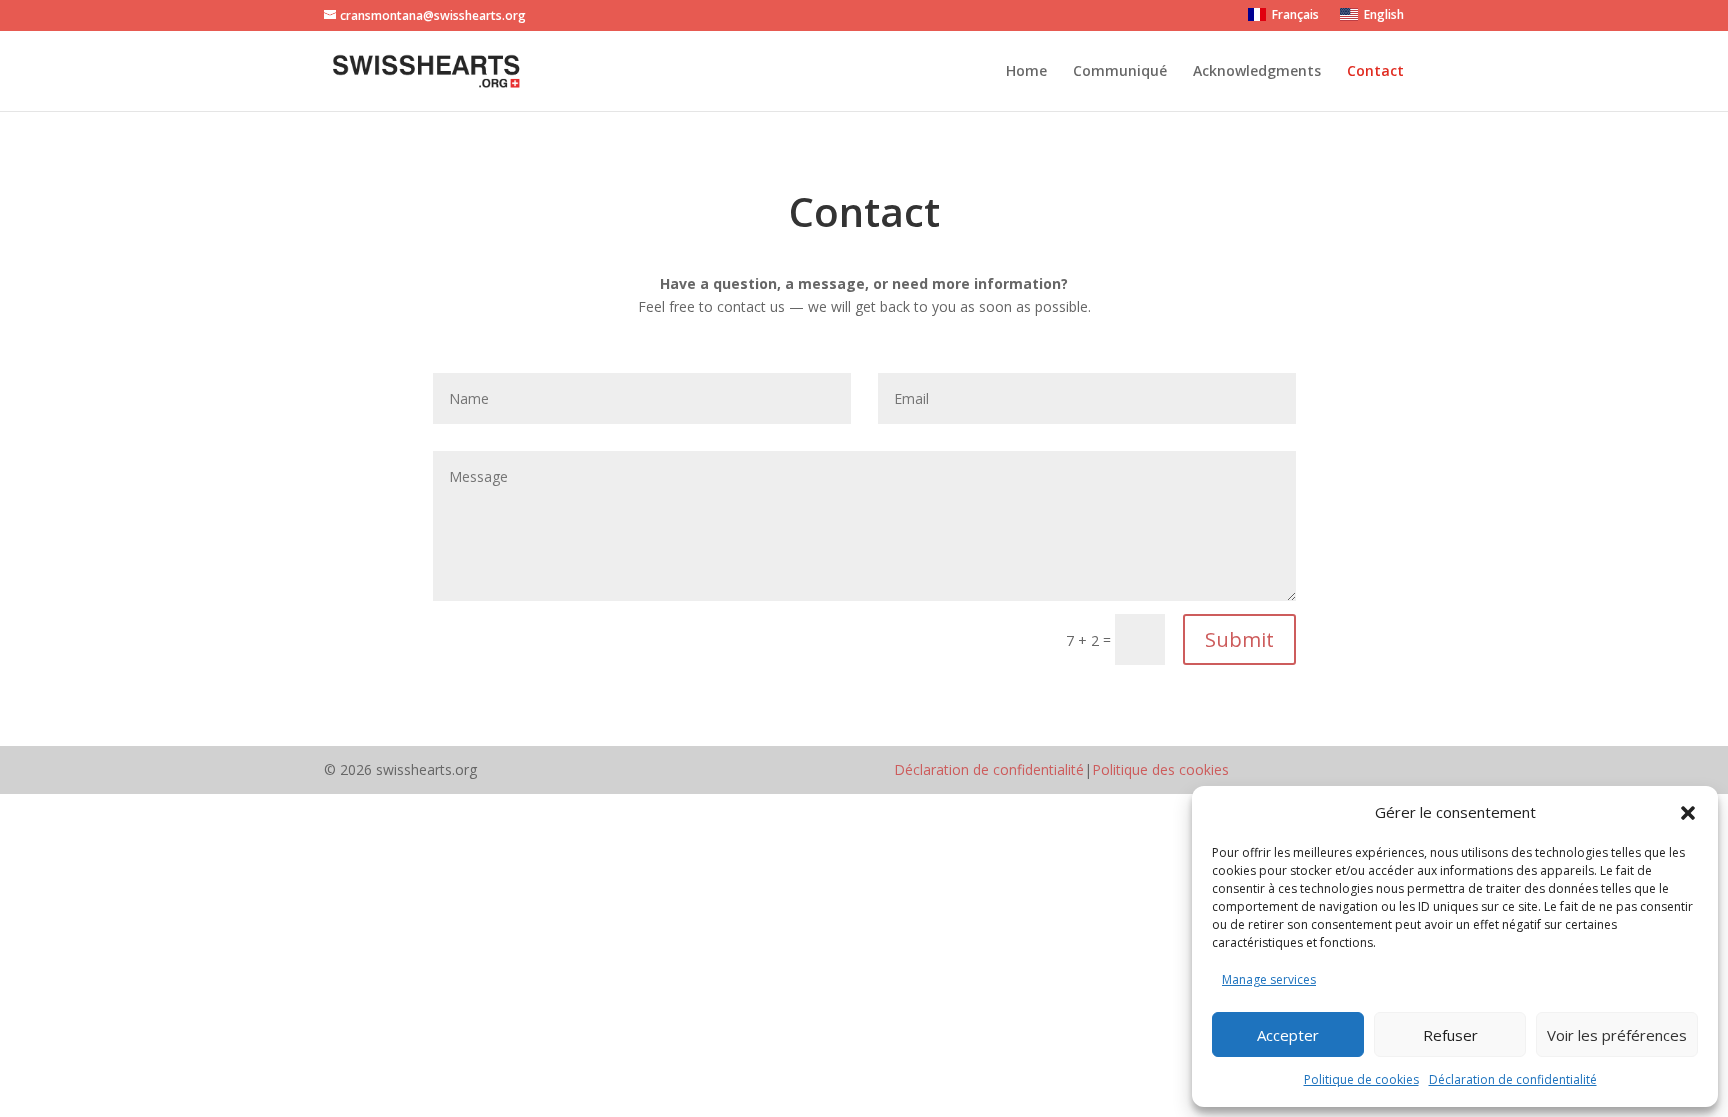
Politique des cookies (1160, 769)
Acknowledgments (1257, 72)
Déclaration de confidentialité (1513, 1079)
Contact (1375, 72)
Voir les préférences (1617, 1035)
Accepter (1288, 1035)
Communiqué (1120, 72)
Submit (1239, 639)
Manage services (1269, 979)
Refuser (1450, 1035)
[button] (1688, 813)
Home (1026, 72)
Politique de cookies (1361, 1079)
